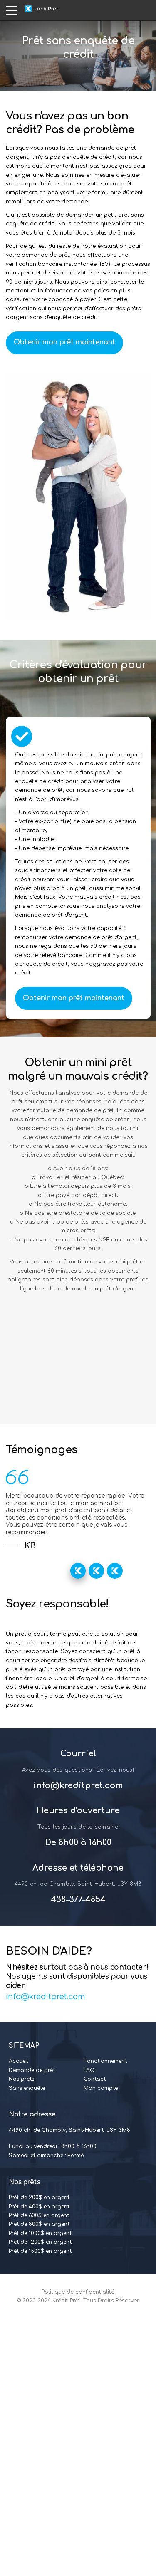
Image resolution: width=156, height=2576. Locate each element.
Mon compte (101, 2088)
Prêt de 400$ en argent (39, 2207)
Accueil (19, 2061)
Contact (95, 2079)
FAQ (89, 2070)
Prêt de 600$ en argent (39, 2215)
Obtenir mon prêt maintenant (64, 342)
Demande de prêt (32, 2070)
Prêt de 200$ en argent (39, 2198)
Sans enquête (27, 2088)
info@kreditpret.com (78, 1786)
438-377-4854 (78, 1900)
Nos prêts (21, 2079)
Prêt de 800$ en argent (39, 2224)
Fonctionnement (105, 2061)
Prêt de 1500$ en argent (40, 2251)
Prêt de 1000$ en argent (40, 2233)
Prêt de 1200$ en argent (40, 2242)
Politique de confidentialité (78, 2292)
